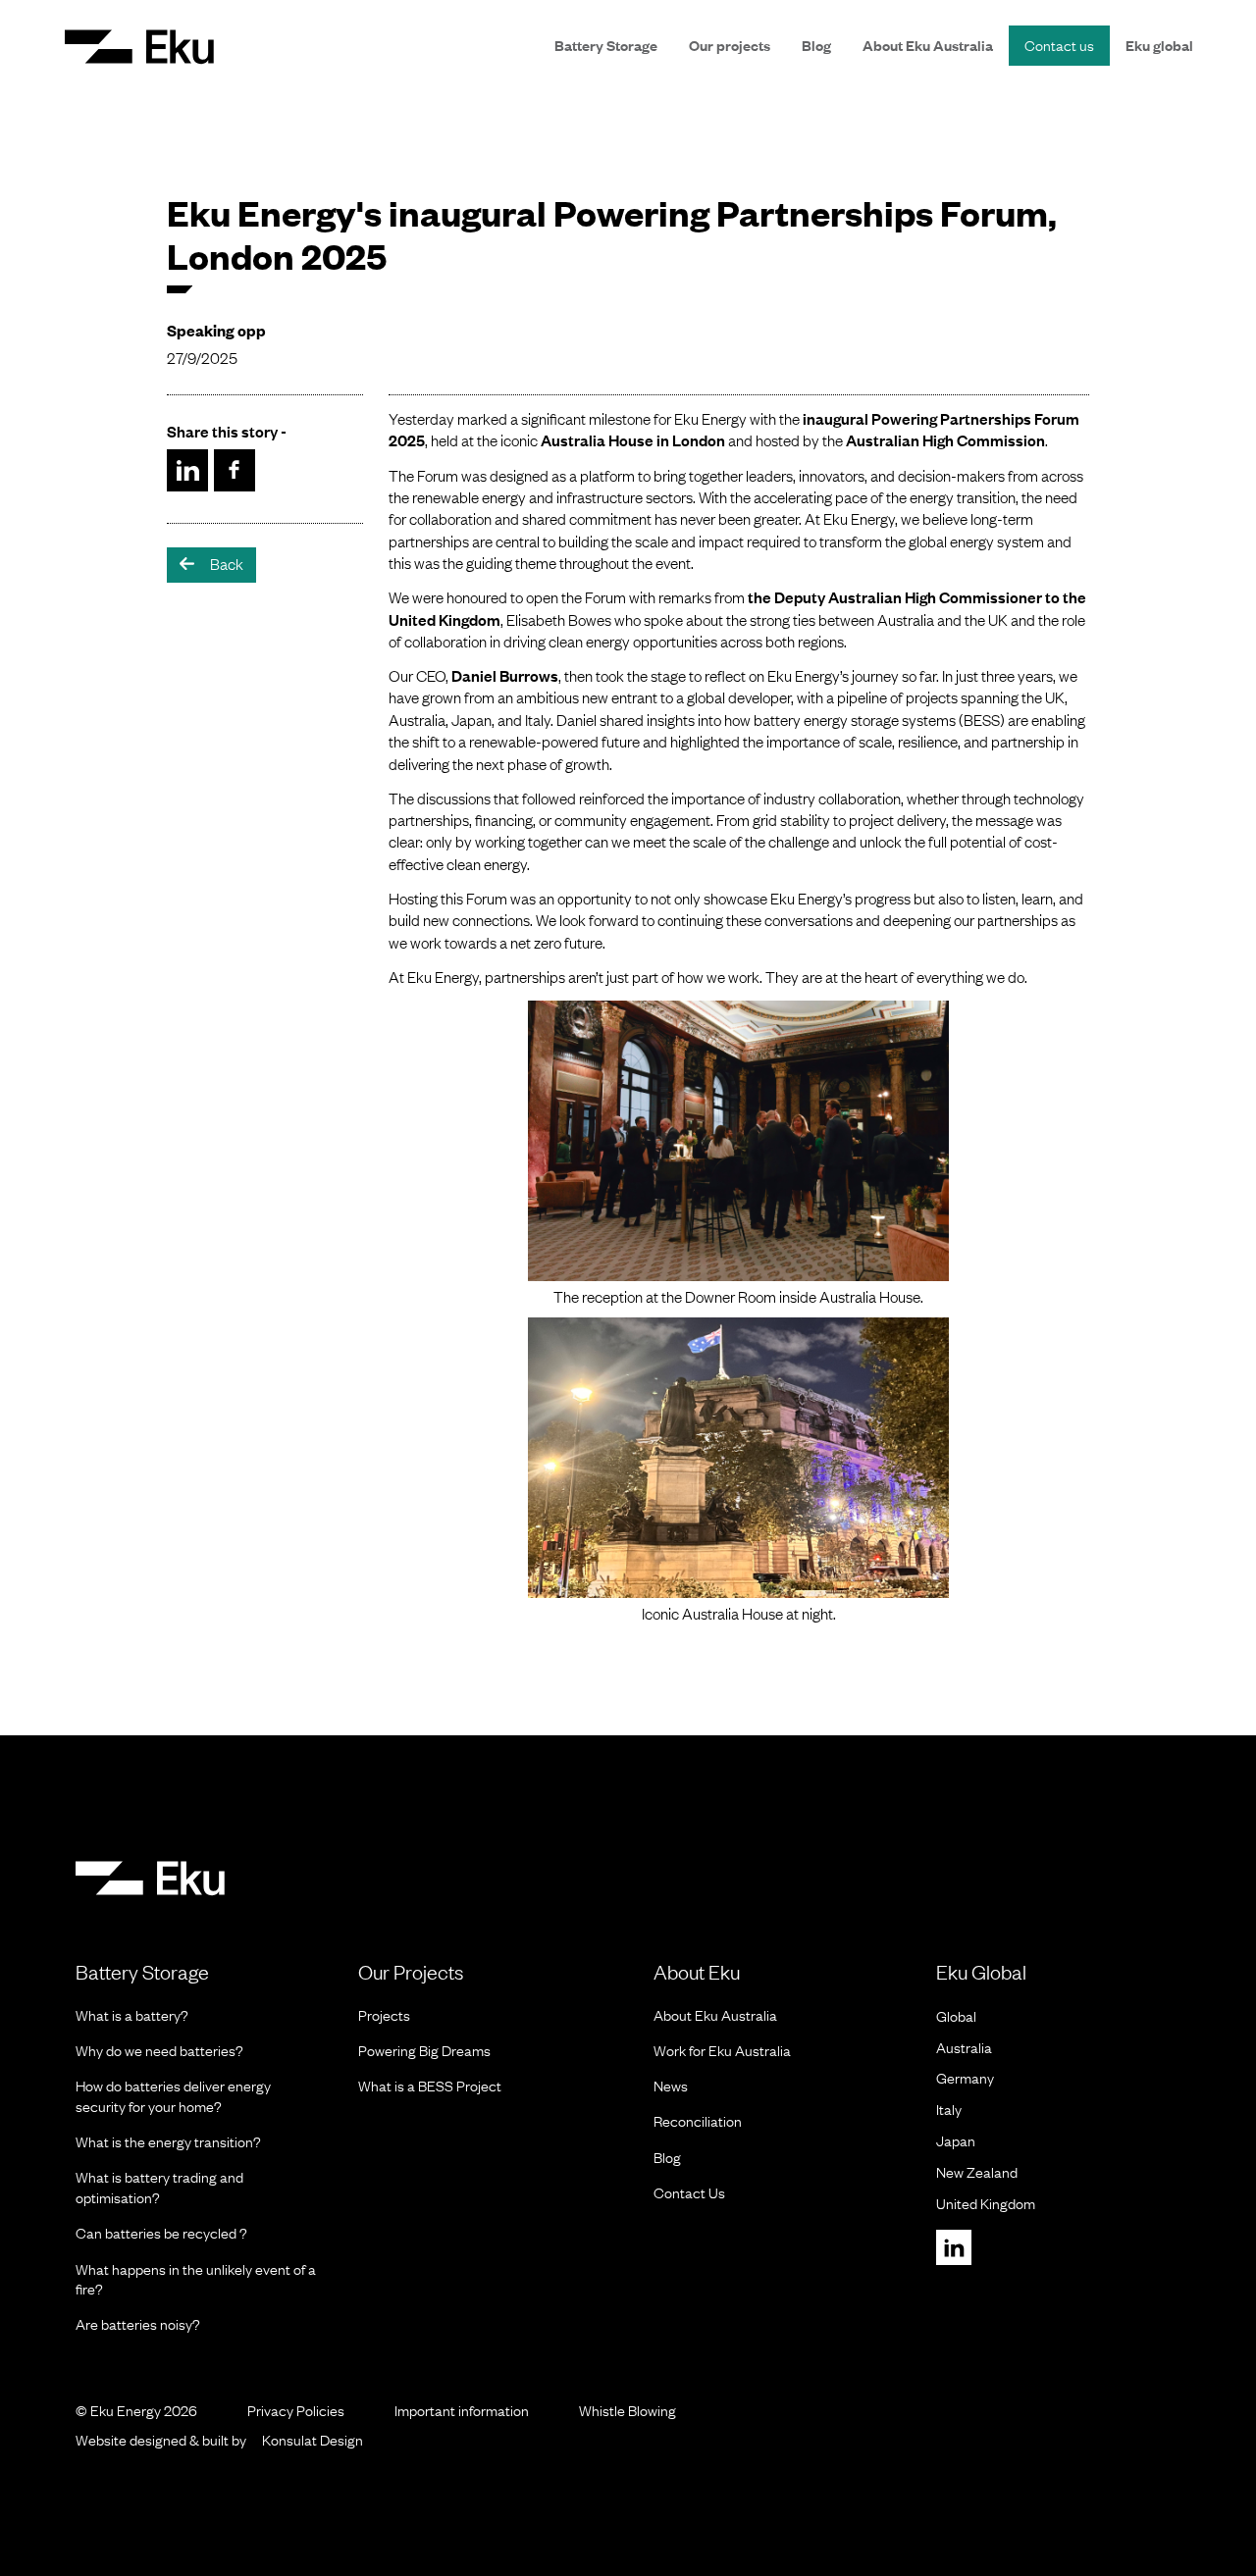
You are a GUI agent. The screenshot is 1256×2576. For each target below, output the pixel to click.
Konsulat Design (313, 2440)
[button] (140, 46)
